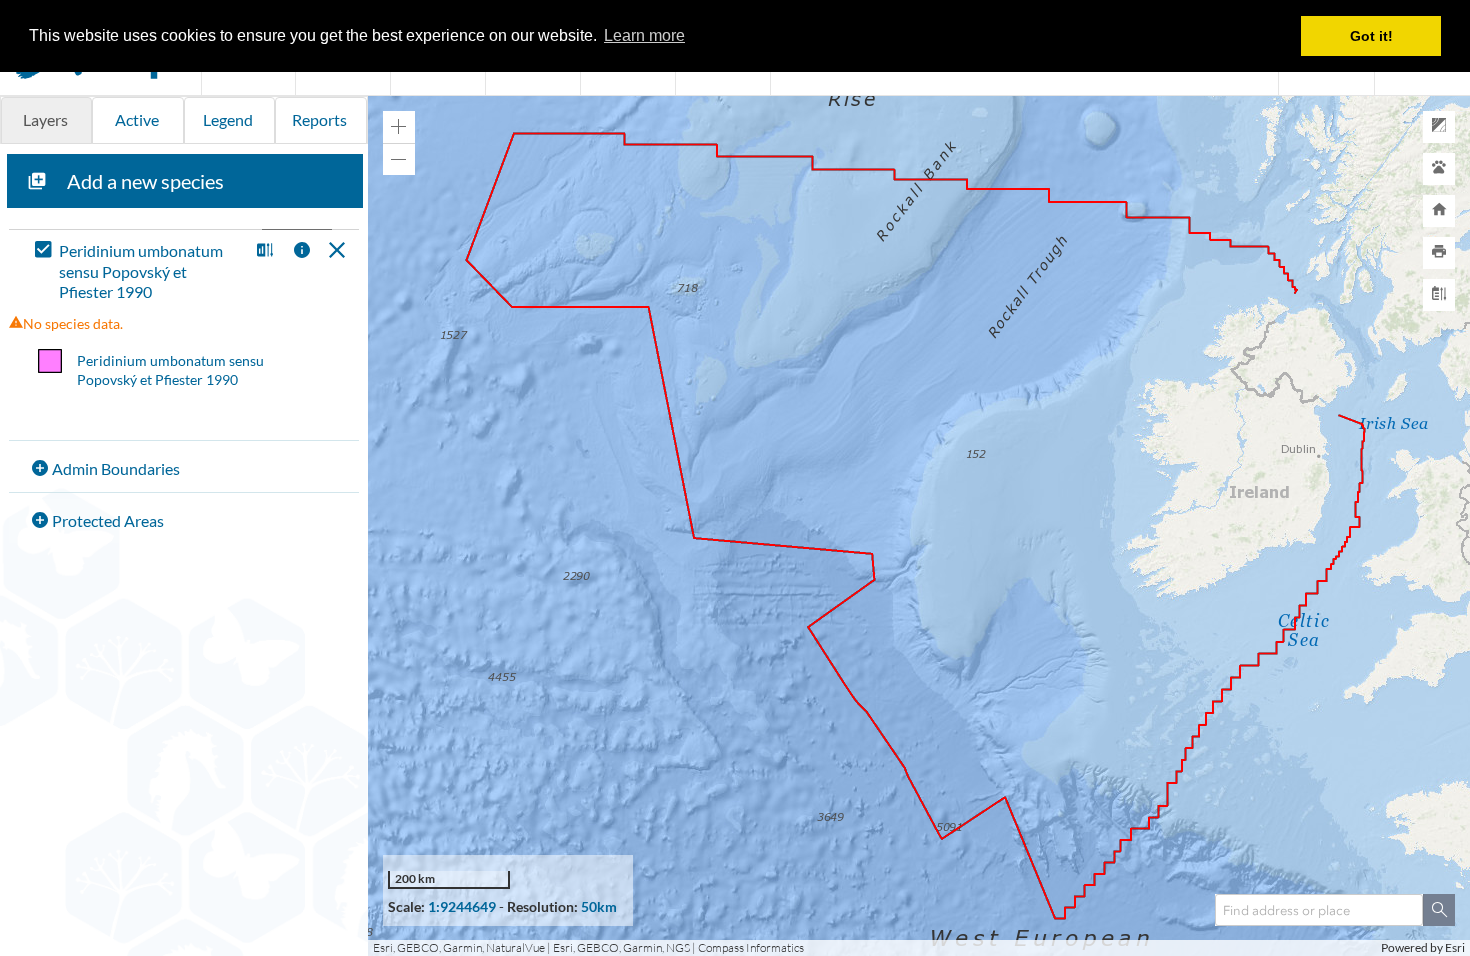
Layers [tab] (45, 119)
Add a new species (145, 181)
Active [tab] (137, 119)
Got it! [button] (1371, 36)
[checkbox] (137, 272)
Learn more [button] (644, 35)
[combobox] (1319, 910)
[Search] (1439, 910)
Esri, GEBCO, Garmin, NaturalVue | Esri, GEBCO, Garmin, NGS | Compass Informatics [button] (588, 947)
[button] (262, 251)
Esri (1455, 947)
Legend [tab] (228, 119)
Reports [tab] (319, 119)
